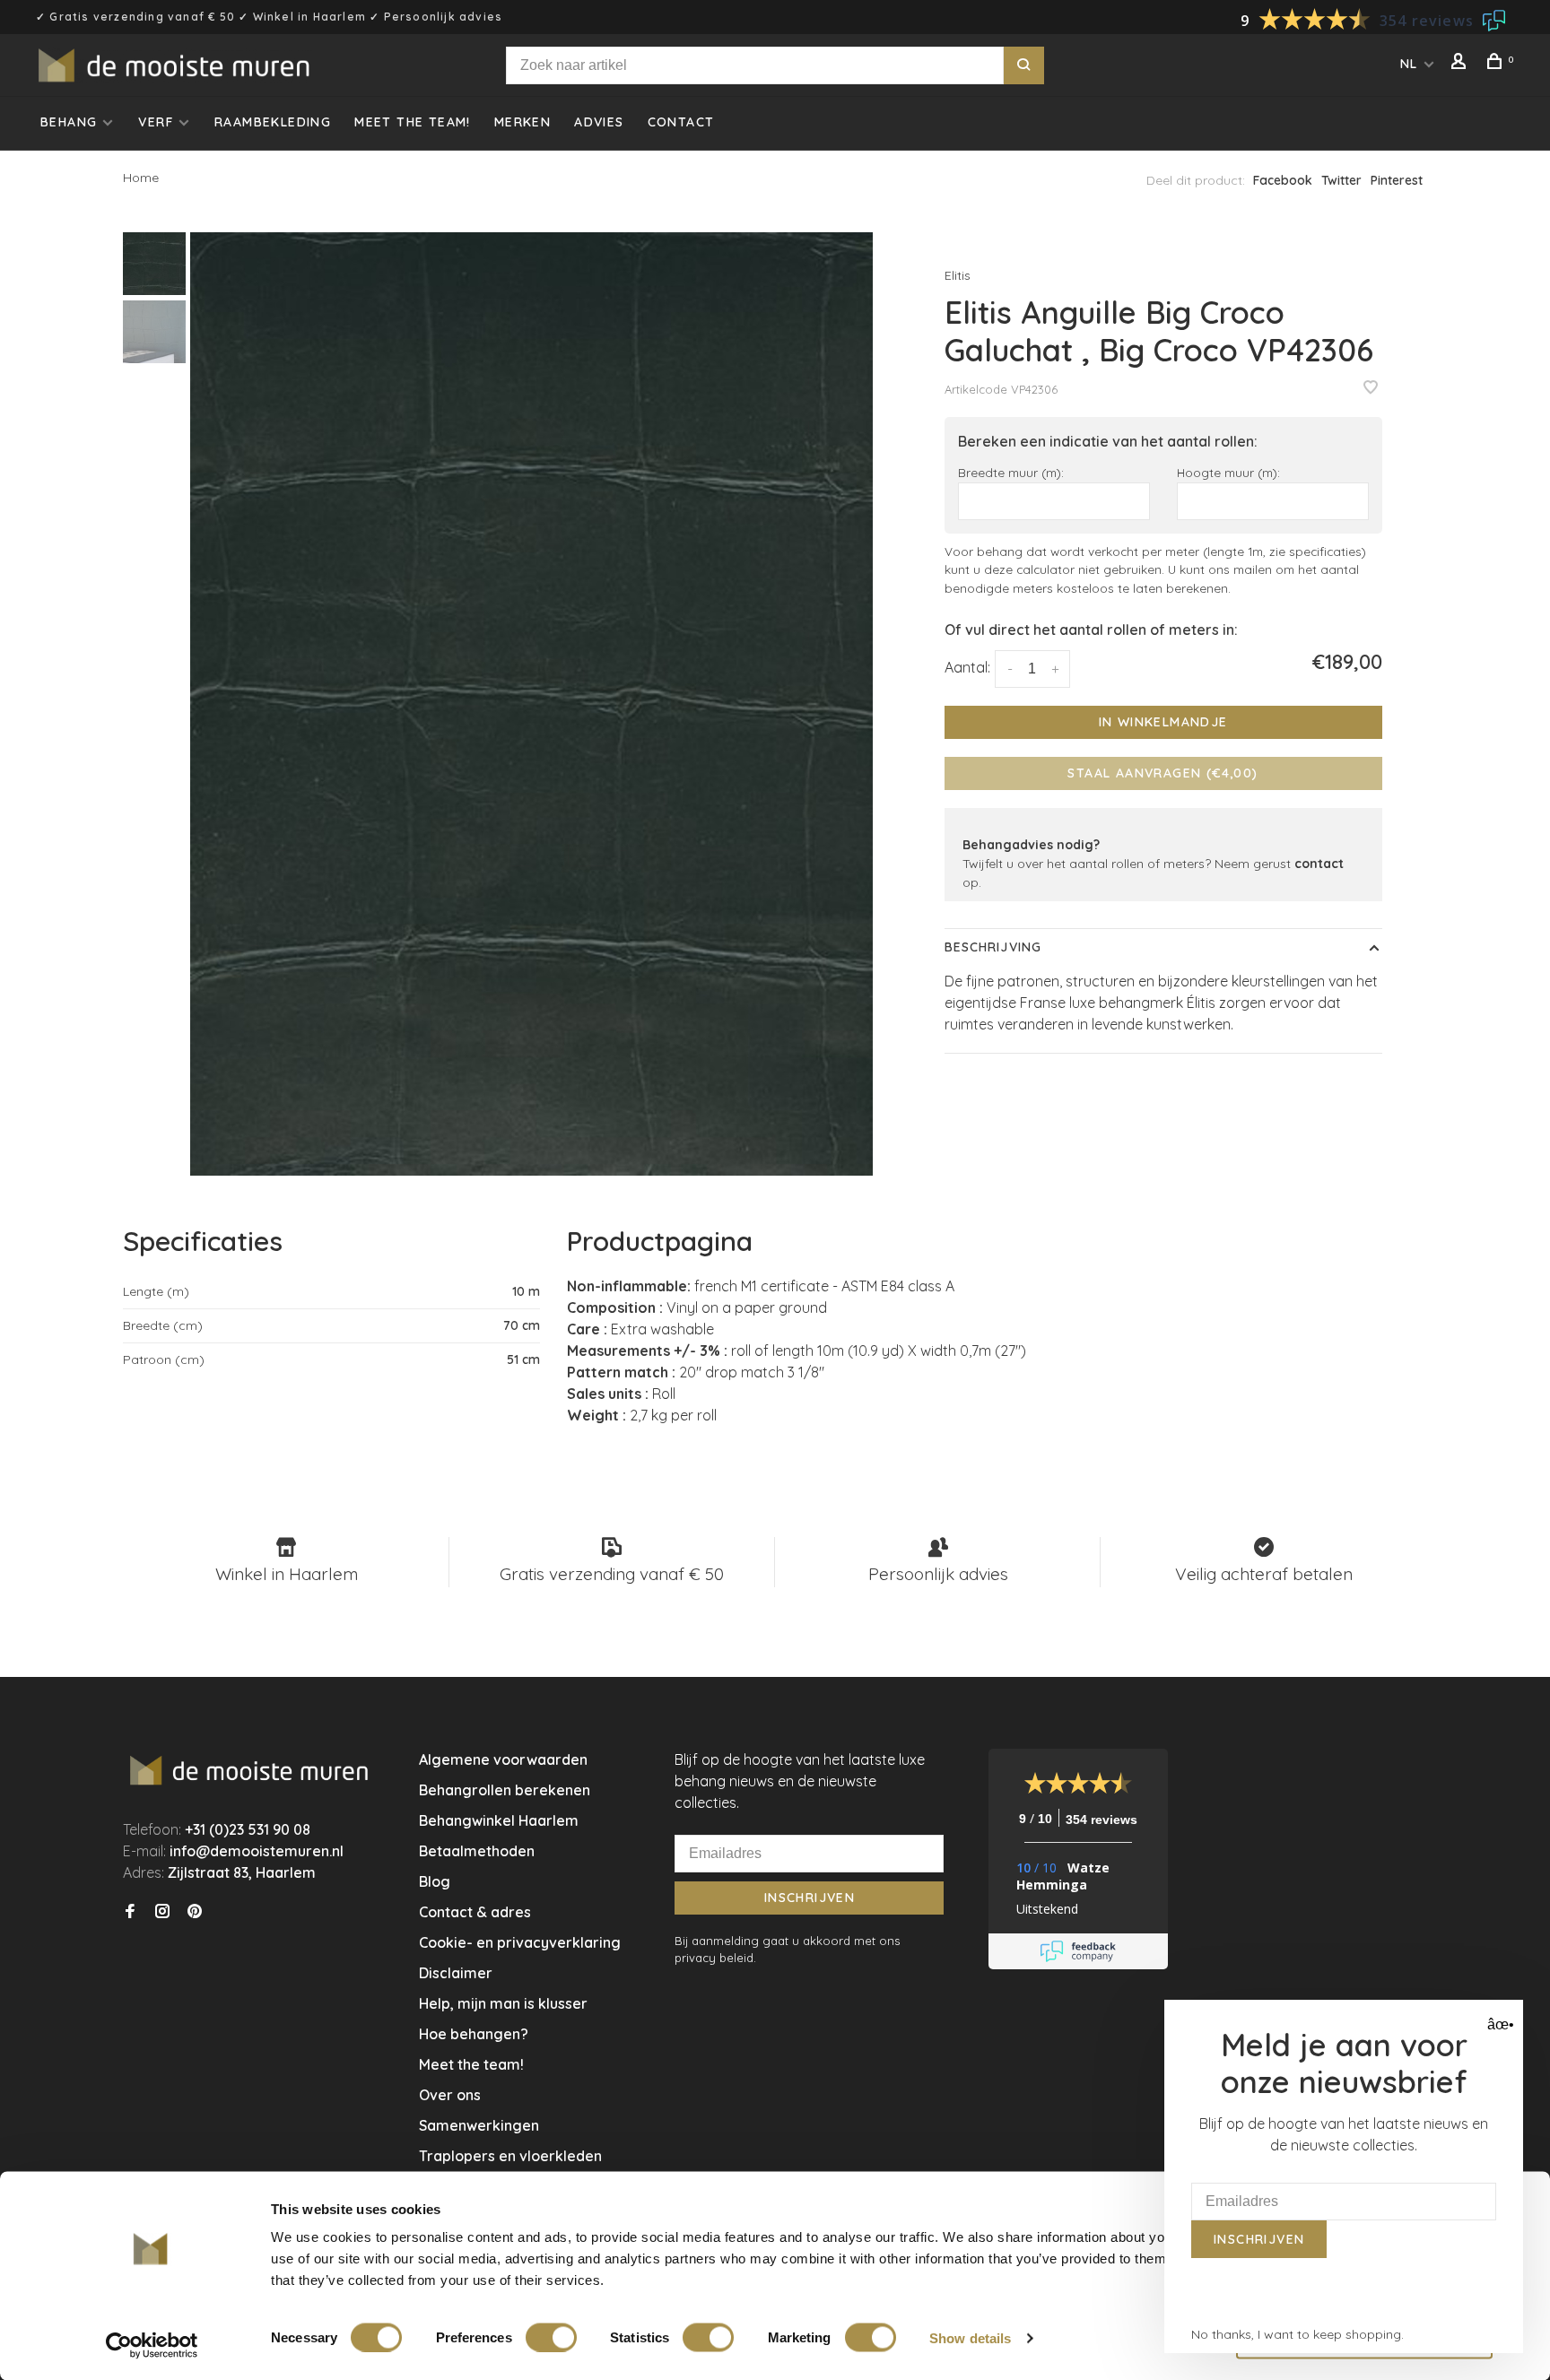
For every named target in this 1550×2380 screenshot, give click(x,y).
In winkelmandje (1163, 722)
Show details (970, 2337)
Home (141, 178)
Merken (522, 122)
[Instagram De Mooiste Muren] (162, 1912)
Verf (156, 122)
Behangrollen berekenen (505, 1790)
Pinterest (1397, 180)
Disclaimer (456, 1973)
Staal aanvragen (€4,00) (1162, 773)
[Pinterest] (195, 1912)
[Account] (1461, 64)
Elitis (958, 275)
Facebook (1283, 180)
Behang (69, 122)
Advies (599, 122)
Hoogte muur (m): (1228, 472)
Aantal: (967, 667)
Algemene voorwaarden (503, 1759)
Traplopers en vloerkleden (510, 2156)
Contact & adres (475, 1912)
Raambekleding (273, 122)
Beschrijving (993, 947)
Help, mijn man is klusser (503, 2003)
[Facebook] (130, 1912)
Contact (681, 122)
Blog (435, 1881)
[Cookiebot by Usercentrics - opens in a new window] (152, 2345)
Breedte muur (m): (1011, 472)
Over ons (450, 2095)
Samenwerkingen (479, 2125)
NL (1409, 64)
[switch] (551, 2337)
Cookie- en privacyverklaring (520, 1942)
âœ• (1498, 2024)
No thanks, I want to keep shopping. (1297, 2334)
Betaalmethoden (477, 1851)
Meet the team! (413, 122)
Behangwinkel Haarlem (499, 1820)
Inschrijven (810, 1898)
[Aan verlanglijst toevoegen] (1371, 388)
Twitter (1341, 180)
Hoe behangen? (474, 2034)
